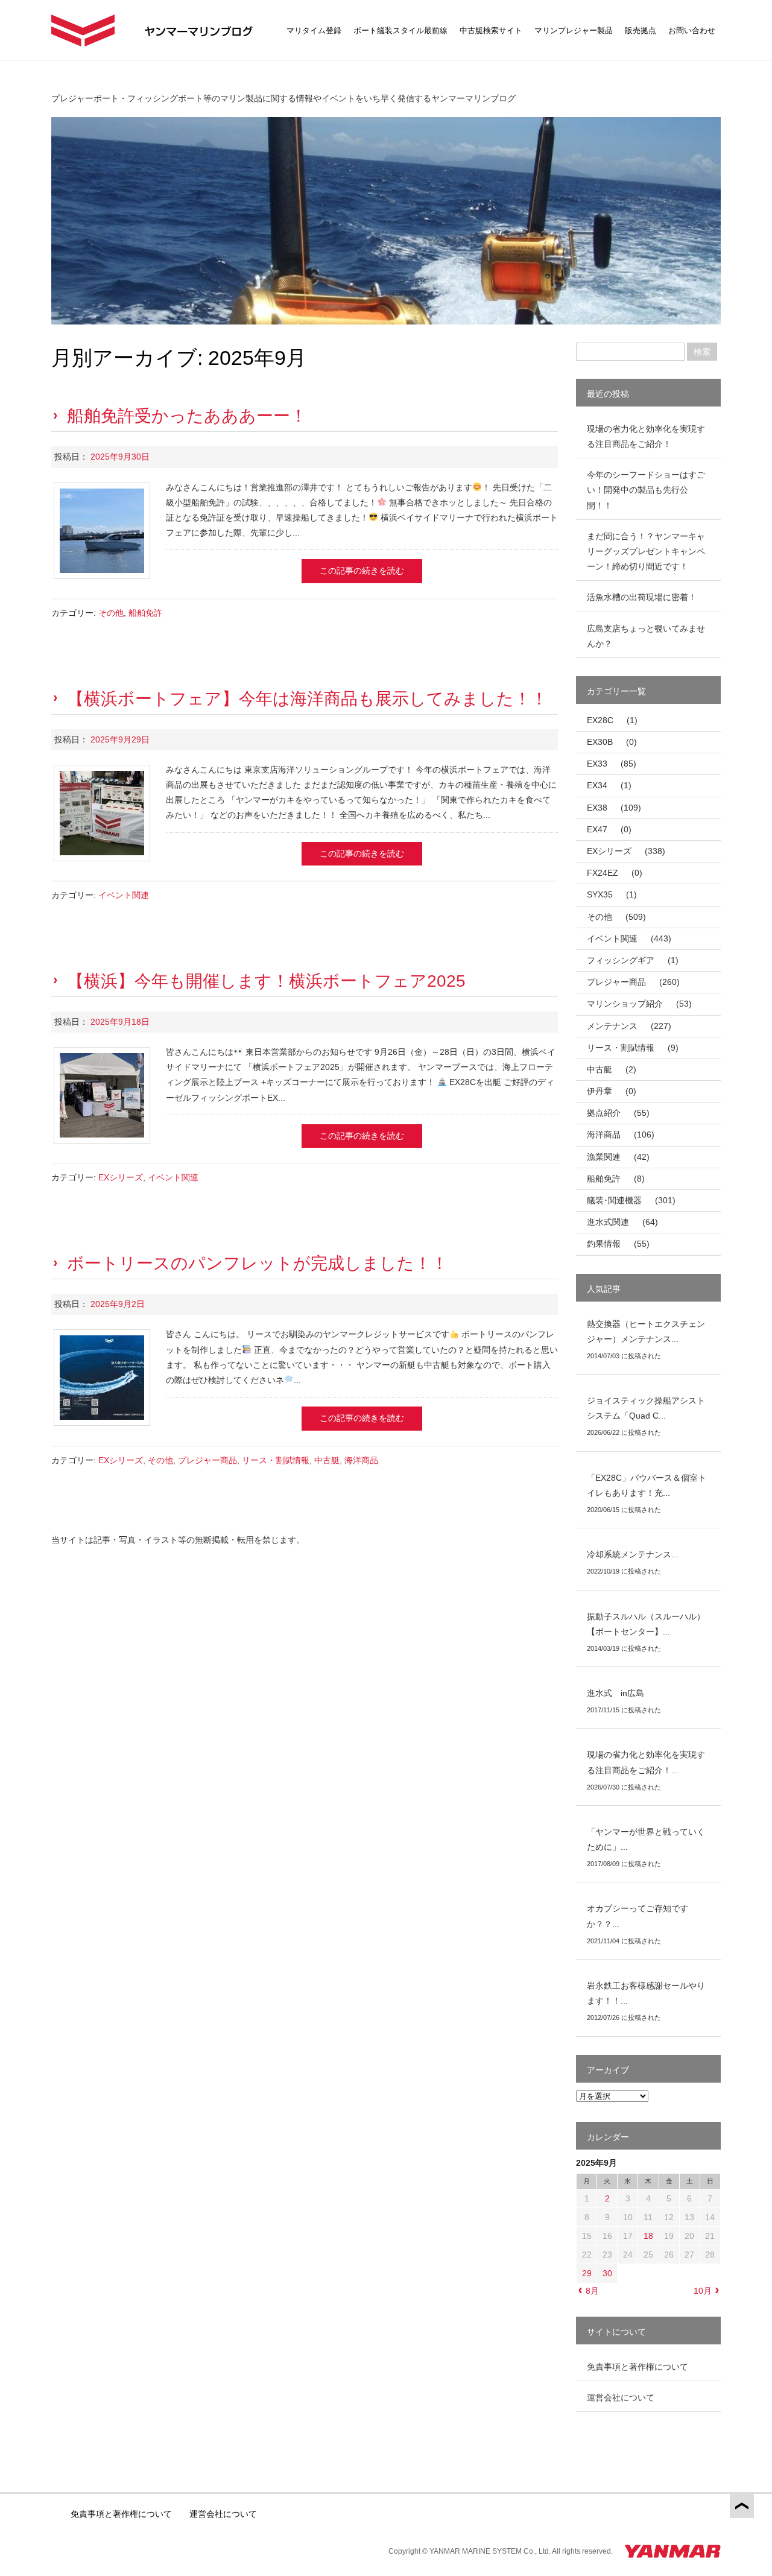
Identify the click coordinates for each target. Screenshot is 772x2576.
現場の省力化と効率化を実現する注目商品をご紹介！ (646, 436)
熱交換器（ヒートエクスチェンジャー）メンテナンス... (646, 1331)
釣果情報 (604, 1244)
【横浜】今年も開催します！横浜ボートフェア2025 (266, 981)
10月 (703, 2291)
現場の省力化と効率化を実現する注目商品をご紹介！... (646, 1762)
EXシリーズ (121, 1177)
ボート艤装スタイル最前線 (400, 30)
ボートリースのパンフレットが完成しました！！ (258, 1263)
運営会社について (621, 2397)
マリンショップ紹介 (625, 1004)
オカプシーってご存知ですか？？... (638, 1916)
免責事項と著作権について (638, 2367)
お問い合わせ (692, 30)
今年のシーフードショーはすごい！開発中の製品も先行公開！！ (646, 490)
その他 (111, 613)
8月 (592, 2291)
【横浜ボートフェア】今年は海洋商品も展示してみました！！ (307, 699)
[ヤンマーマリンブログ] (83, 30)
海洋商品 (361, 1460)
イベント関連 (124, 895)
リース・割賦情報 (276, 1460)
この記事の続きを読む (362, 571)
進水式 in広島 (615, 1693)
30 (607, 2273)
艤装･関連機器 (614, 1200)
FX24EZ (603, 873)
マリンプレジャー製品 (574, 30)
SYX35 (600, 894)
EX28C (600, 720)
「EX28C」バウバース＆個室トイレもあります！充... (647, 1485)
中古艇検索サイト (491, 30)
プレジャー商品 (207, 1460)
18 (648, 2236)
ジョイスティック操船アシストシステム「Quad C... (646, 1408)
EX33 (597, 764)
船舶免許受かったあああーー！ (187, 416)
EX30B (600, 742)
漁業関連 (604, 1157)
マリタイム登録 (314, 30)
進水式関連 (608, 1222)
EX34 (597, 785)
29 (587, 2273)
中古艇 (327, 1460)
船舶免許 (145, 613)
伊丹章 (600, 1091)
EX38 (597, 808)
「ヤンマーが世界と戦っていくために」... (646, 1839)
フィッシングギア (621, 960)
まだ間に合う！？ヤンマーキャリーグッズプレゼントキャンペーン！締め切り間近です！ (646, 551)
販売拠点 (641, 30)
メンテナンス (612, 1026)
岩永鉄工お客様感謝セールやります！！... (646, 1993)
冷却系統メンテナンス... (633, 1554)
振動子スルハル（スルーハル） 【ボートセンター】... (650, 1624)
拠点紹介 (604, 1113)
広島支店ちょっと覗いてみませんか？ (646, 636)
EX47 (597, 829)
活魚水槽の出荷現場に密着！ (642, 597)
